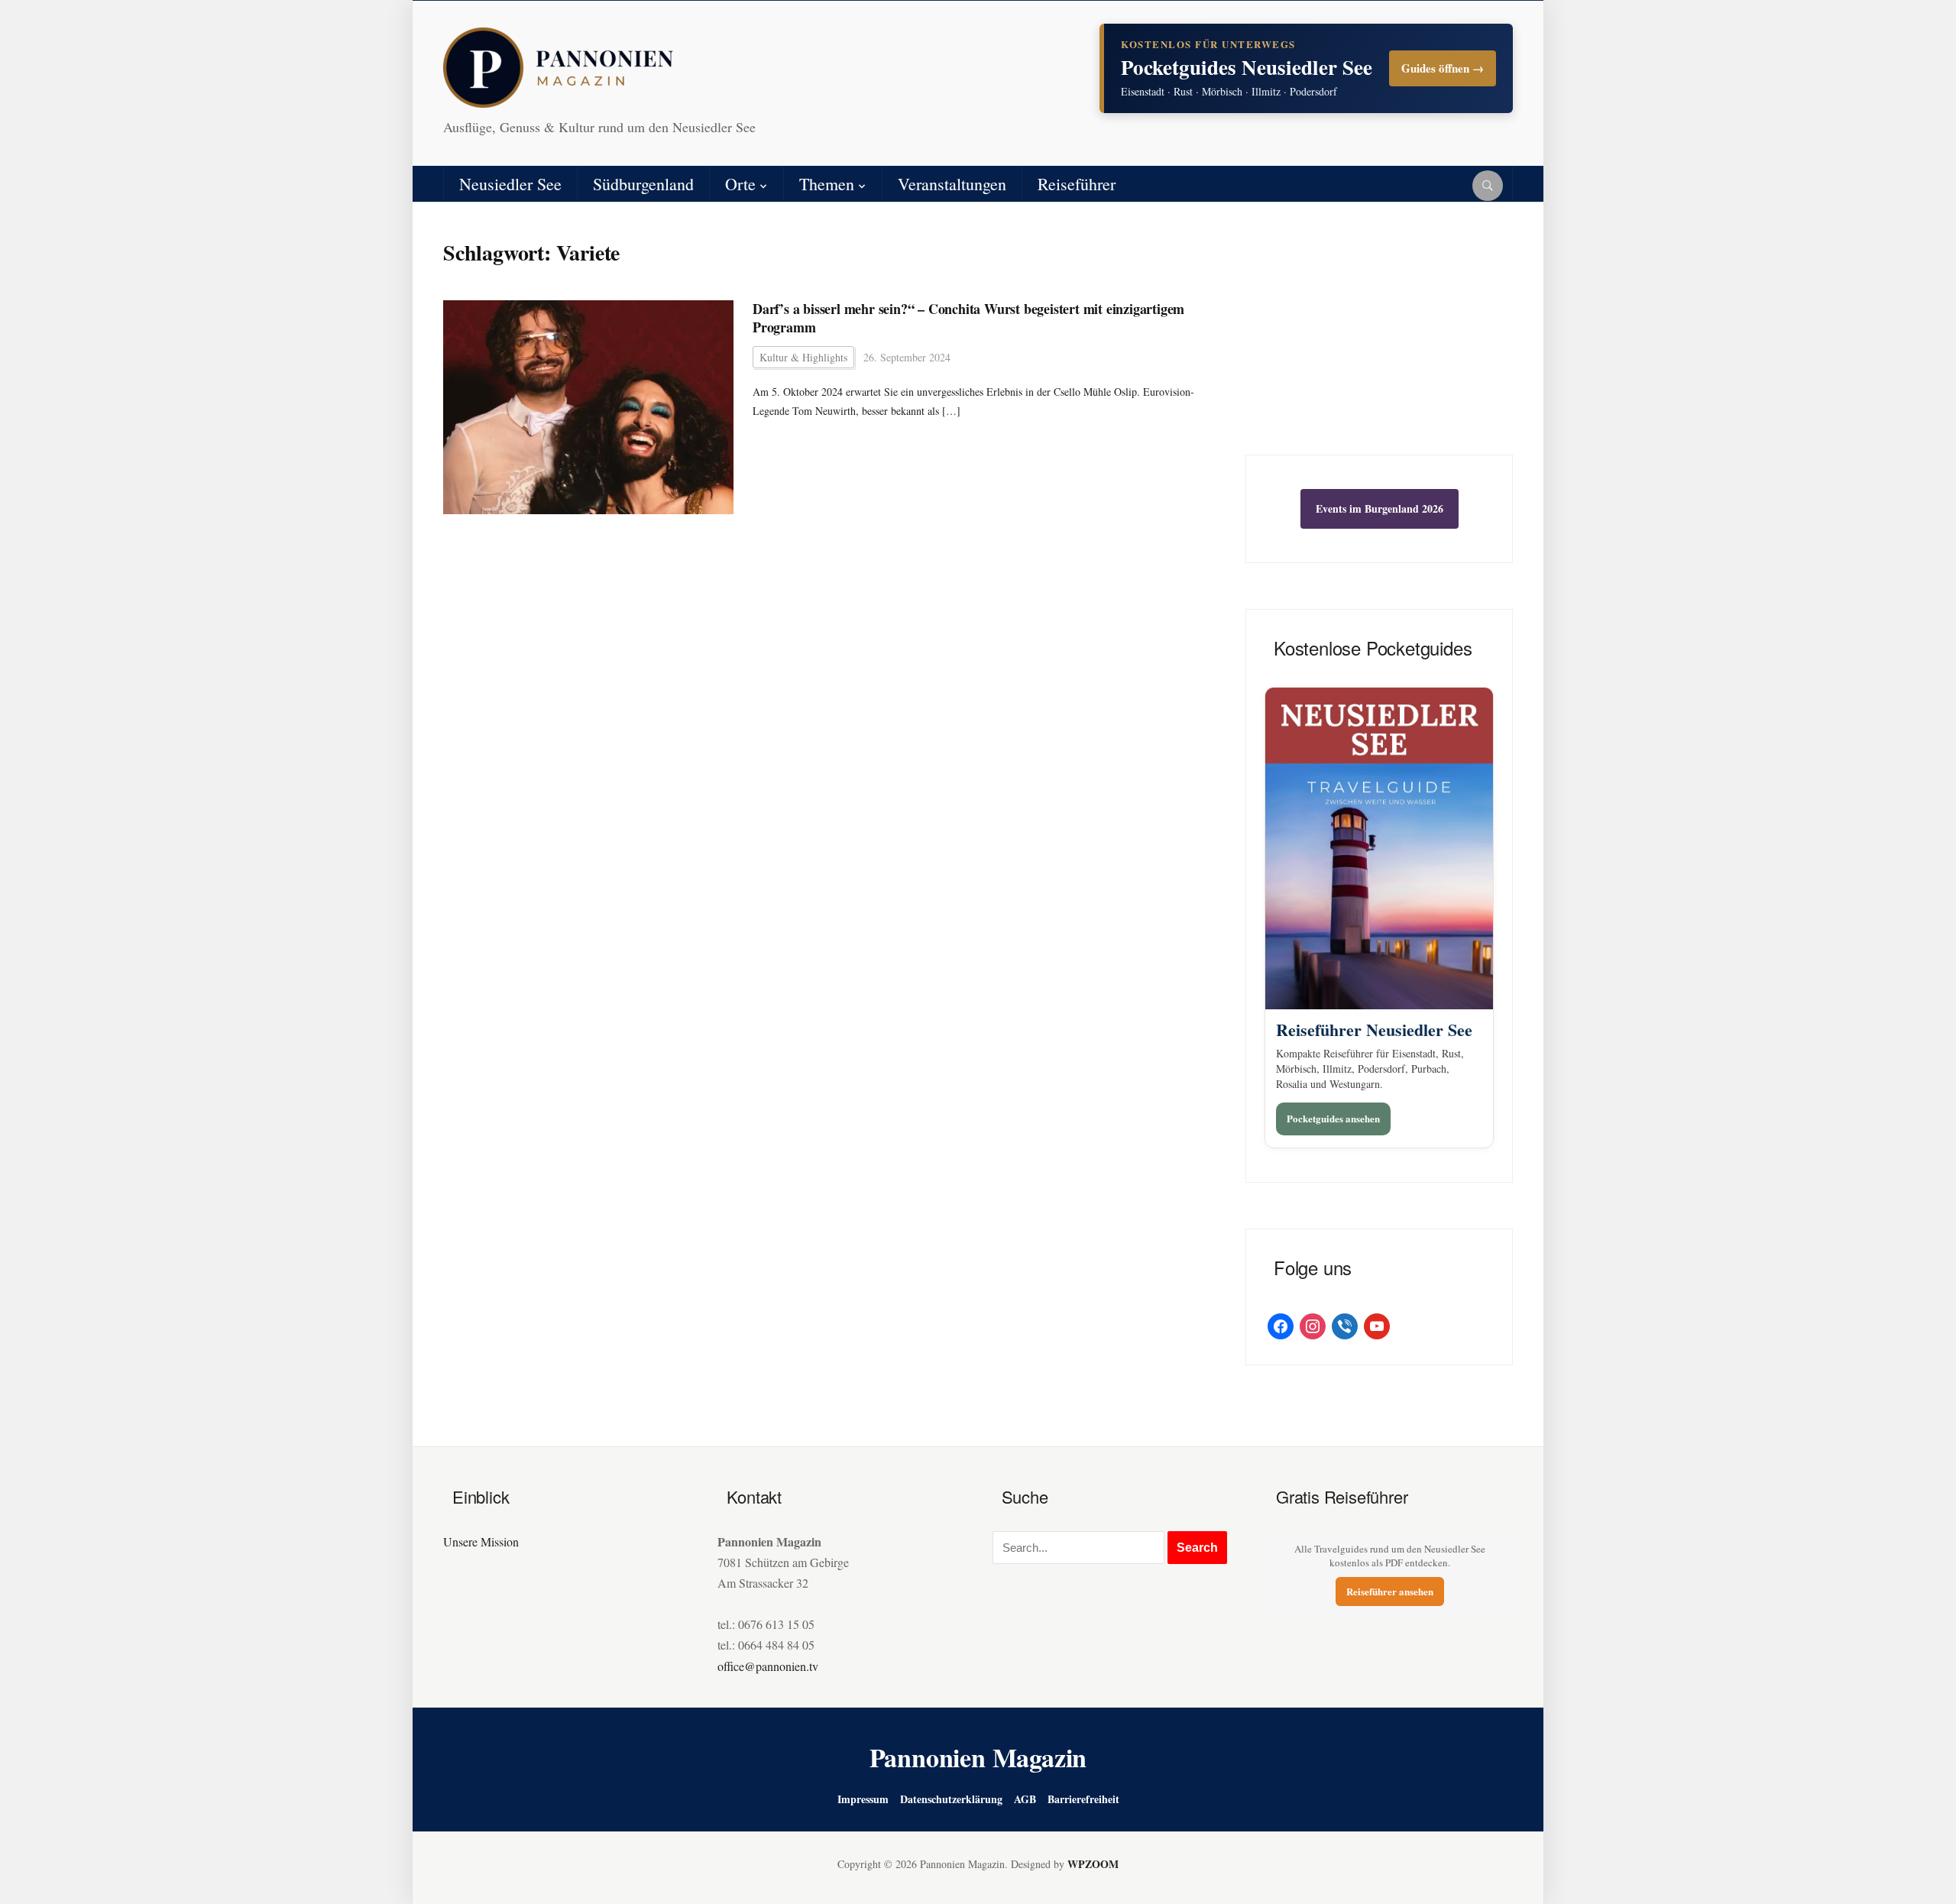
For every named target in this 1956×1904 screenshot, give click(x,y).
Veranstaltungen (952, 184)
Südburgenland (643, 184)
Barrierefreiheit (1083, 1799)
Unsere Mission (481, 1541)
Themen (827, 184)
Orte (740, 184)
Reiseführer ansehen (1390, 1591)
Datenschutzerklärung (951, 1799)
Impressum (863, 1799)
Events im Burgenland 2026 (1380, 508)
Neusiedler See (510, 184)
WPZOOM (1093, 1864)
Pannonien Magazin (978, 1757)
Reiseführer (1077, 184)
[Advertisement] (1379, 340)
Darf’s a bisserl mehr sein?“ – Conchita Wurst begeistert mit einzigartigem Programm (968, 318)
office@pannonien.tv (768, 1666)
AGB (1025, 1799)
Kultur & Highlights (803, 357)
